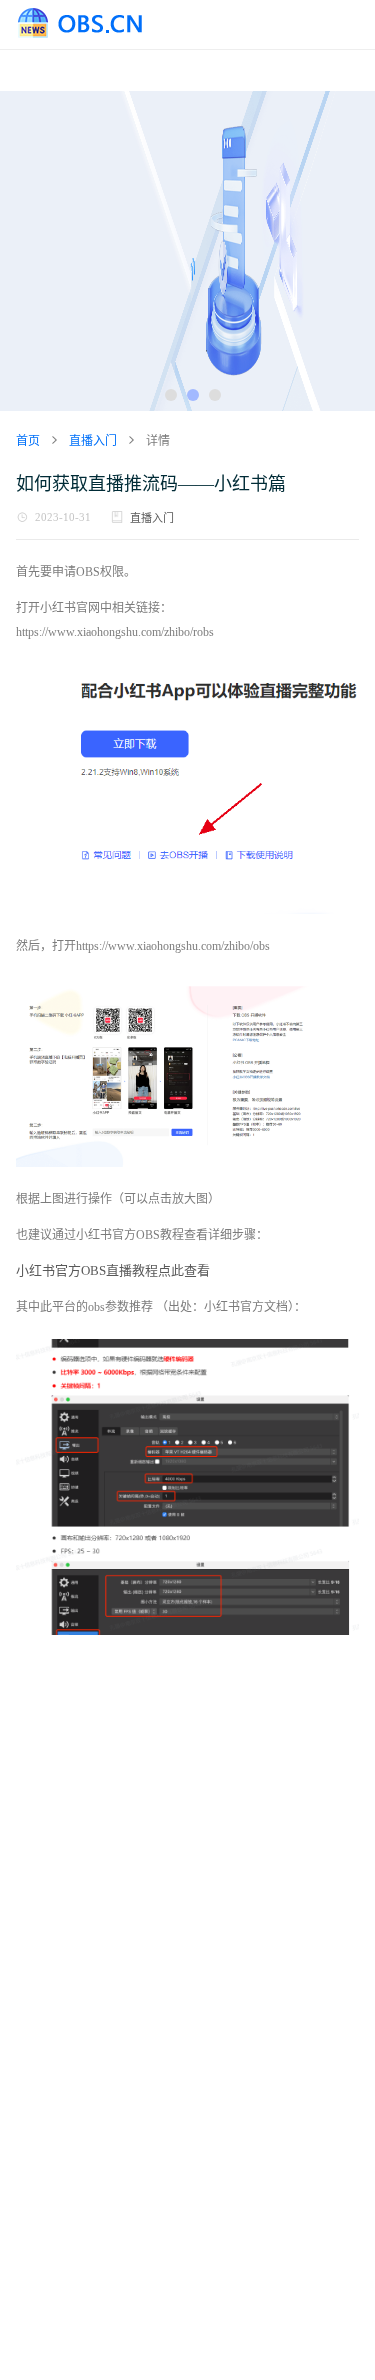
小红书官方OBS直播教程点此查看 (113, 1270)
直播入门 (152, 518)
